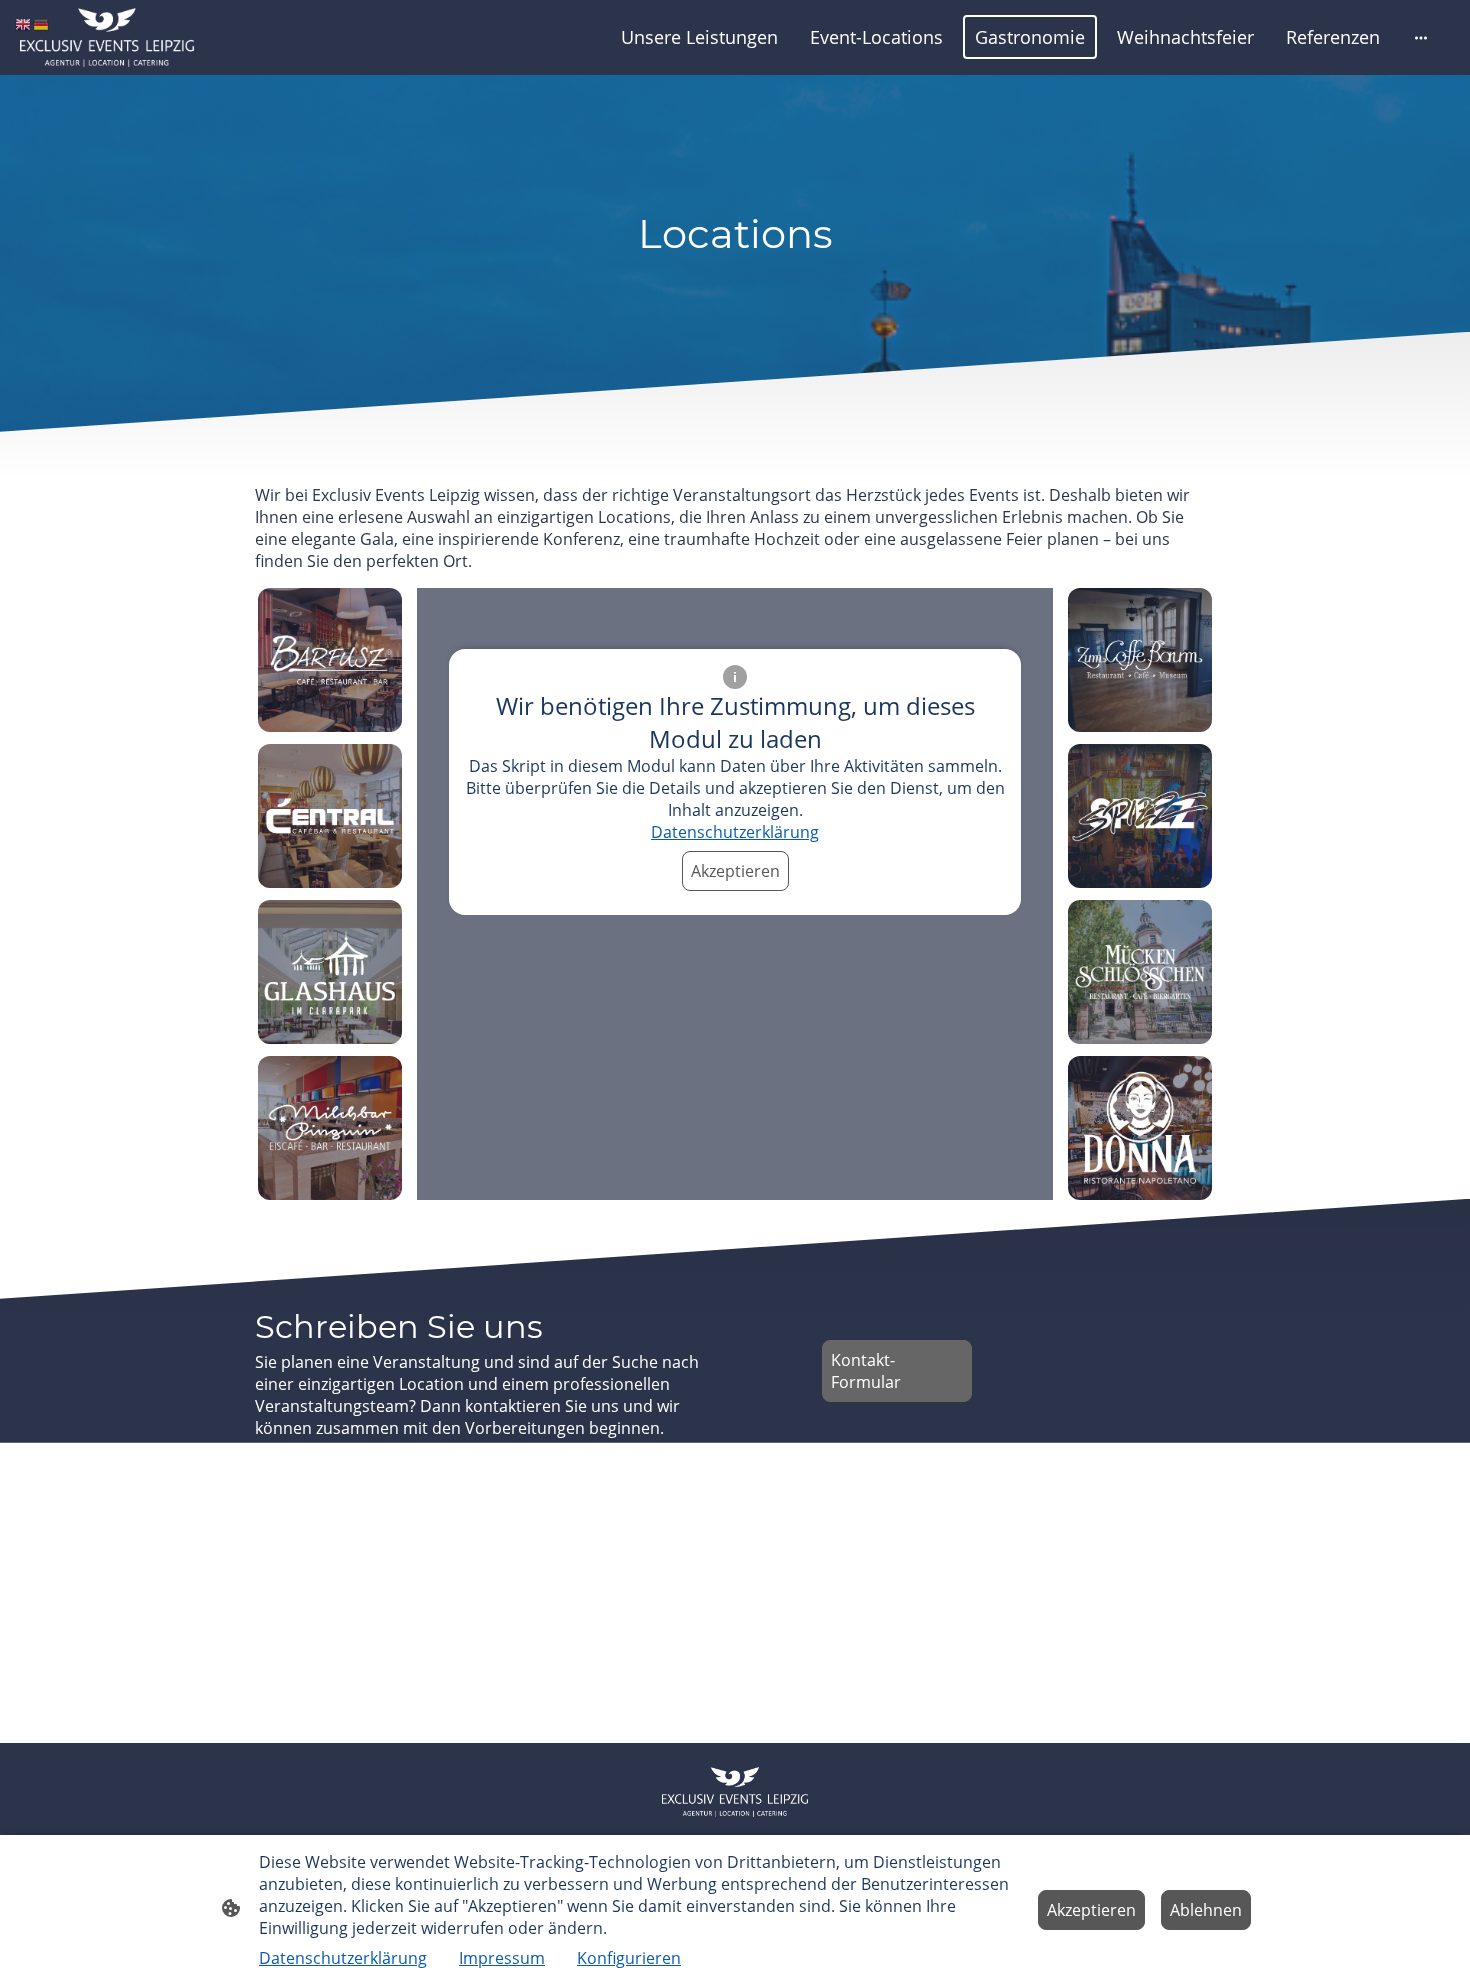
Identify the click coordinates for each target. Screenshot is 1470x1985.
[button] (24, 23)
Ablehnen (1206, 1910)
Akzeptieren (735, 871)
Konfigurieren (629, 1958)
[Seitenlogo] (107, 37)
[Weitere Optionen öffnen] (1421, 37)
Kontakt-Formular (866, 1371)
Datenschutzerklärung (735, 832)
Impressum (502, 1958)
